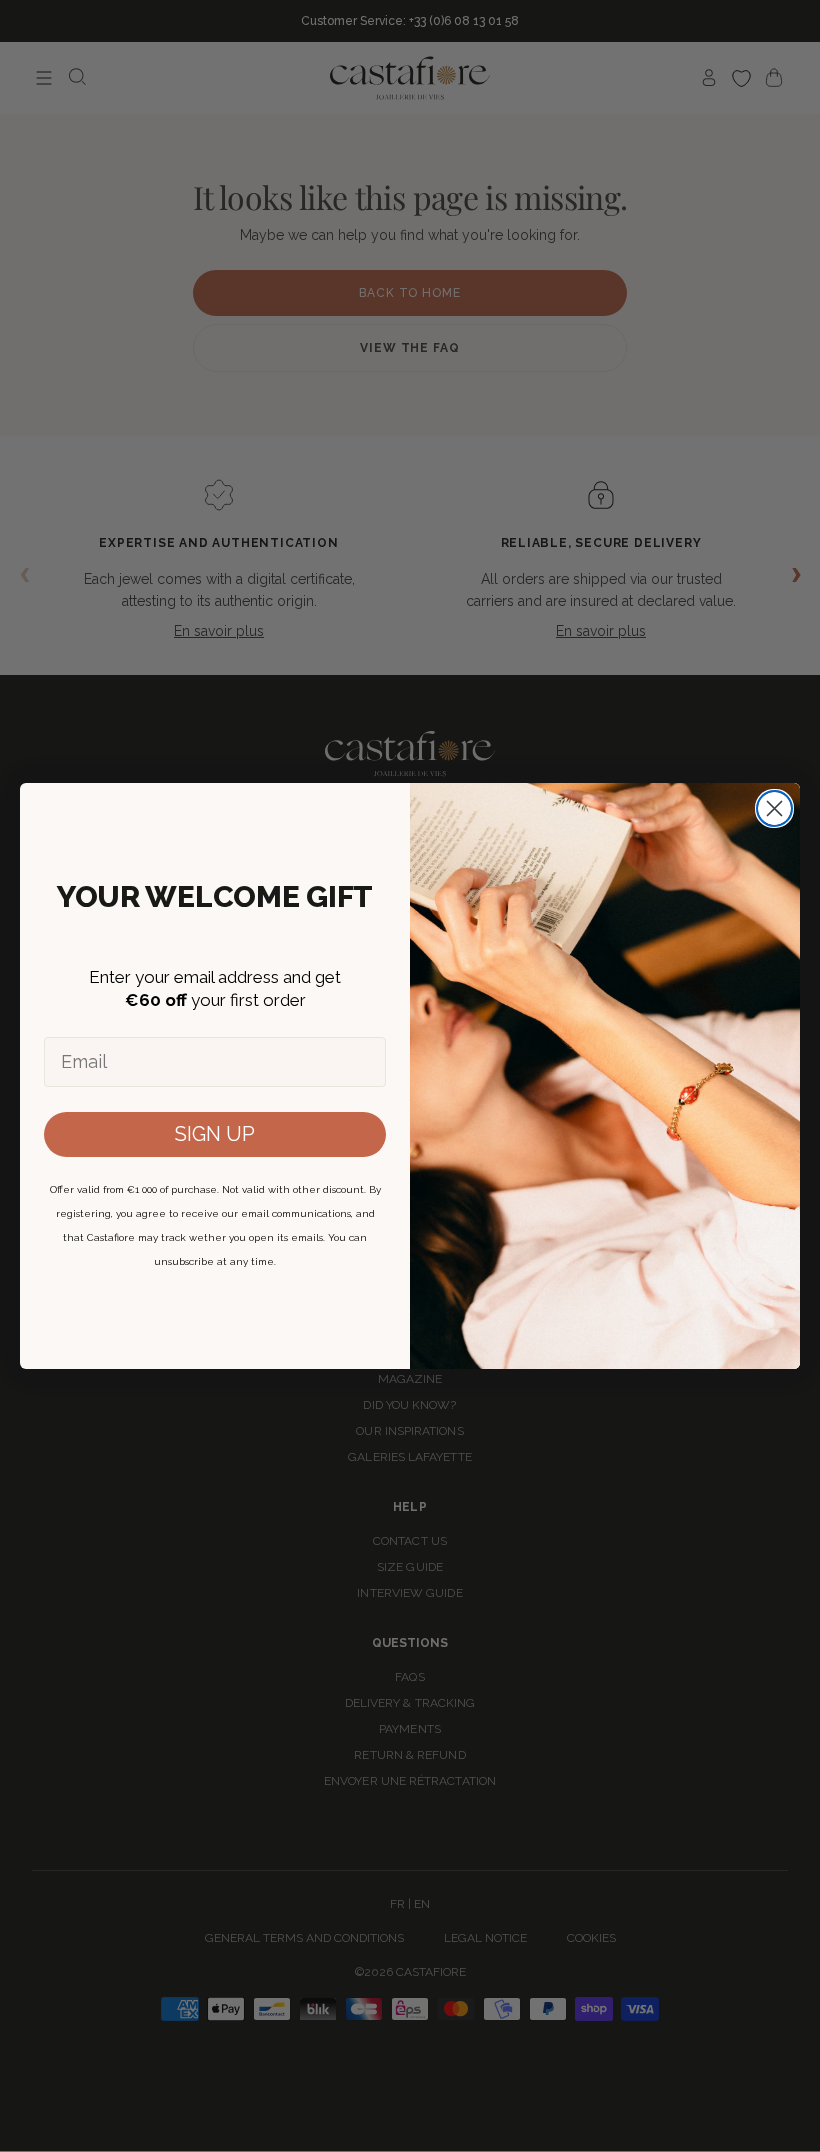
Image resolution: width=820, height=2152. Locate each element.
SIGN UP (215, 1134)
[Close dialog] (774, 808)
